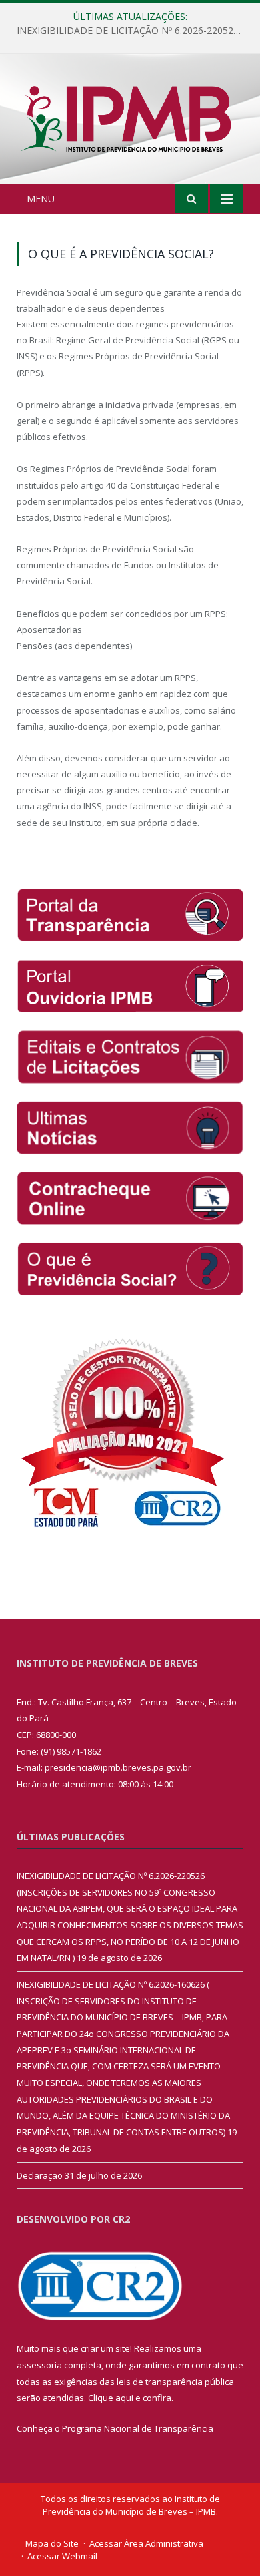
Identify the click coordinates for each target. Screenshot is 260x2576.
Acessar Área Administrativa (146, 2543)
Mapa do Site (52, 2543)
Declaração (40, 2175)
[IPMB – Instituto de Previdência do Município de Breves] (130, 121)
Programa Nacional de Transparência (138, 2428)
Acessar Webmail (62, 2556)
